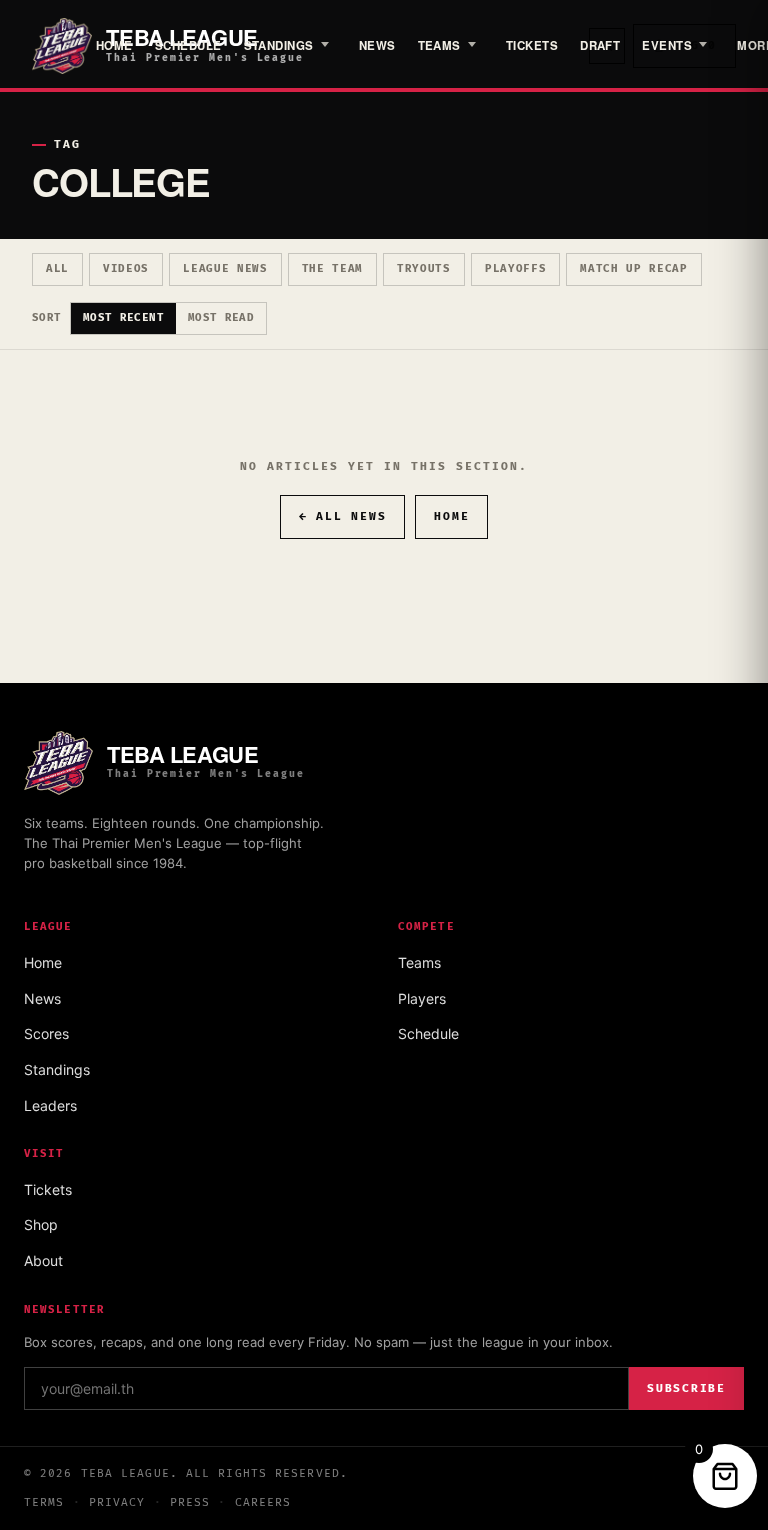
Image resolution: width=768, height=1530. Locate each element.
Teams (419, 962)
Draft (600, 45)
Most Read (221, 317)
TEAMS (439, 45)
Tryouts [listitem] (424, 268)
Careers (263, 1502)
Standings (279, 45)
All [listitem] (57, 268)
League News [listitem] (225, 268)
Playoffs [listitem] (515, 268)
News (377, 45)
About (43, 1260)
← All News (343, 516)
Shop (41, 1224)
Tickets (532, 45)
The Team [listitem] (332, 268)
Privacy (117, 1502)
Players (422, 998)
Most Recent (123, 317)
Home (114, 45)
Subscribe (686, 1388)
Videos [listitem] (126, 268)
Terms (44, 1502)
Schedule (188, 45)
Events (667, 45)
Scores (46, 1033)
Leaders (50, 1105)
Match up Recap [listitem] (634, 268)
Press (190, 1502)
